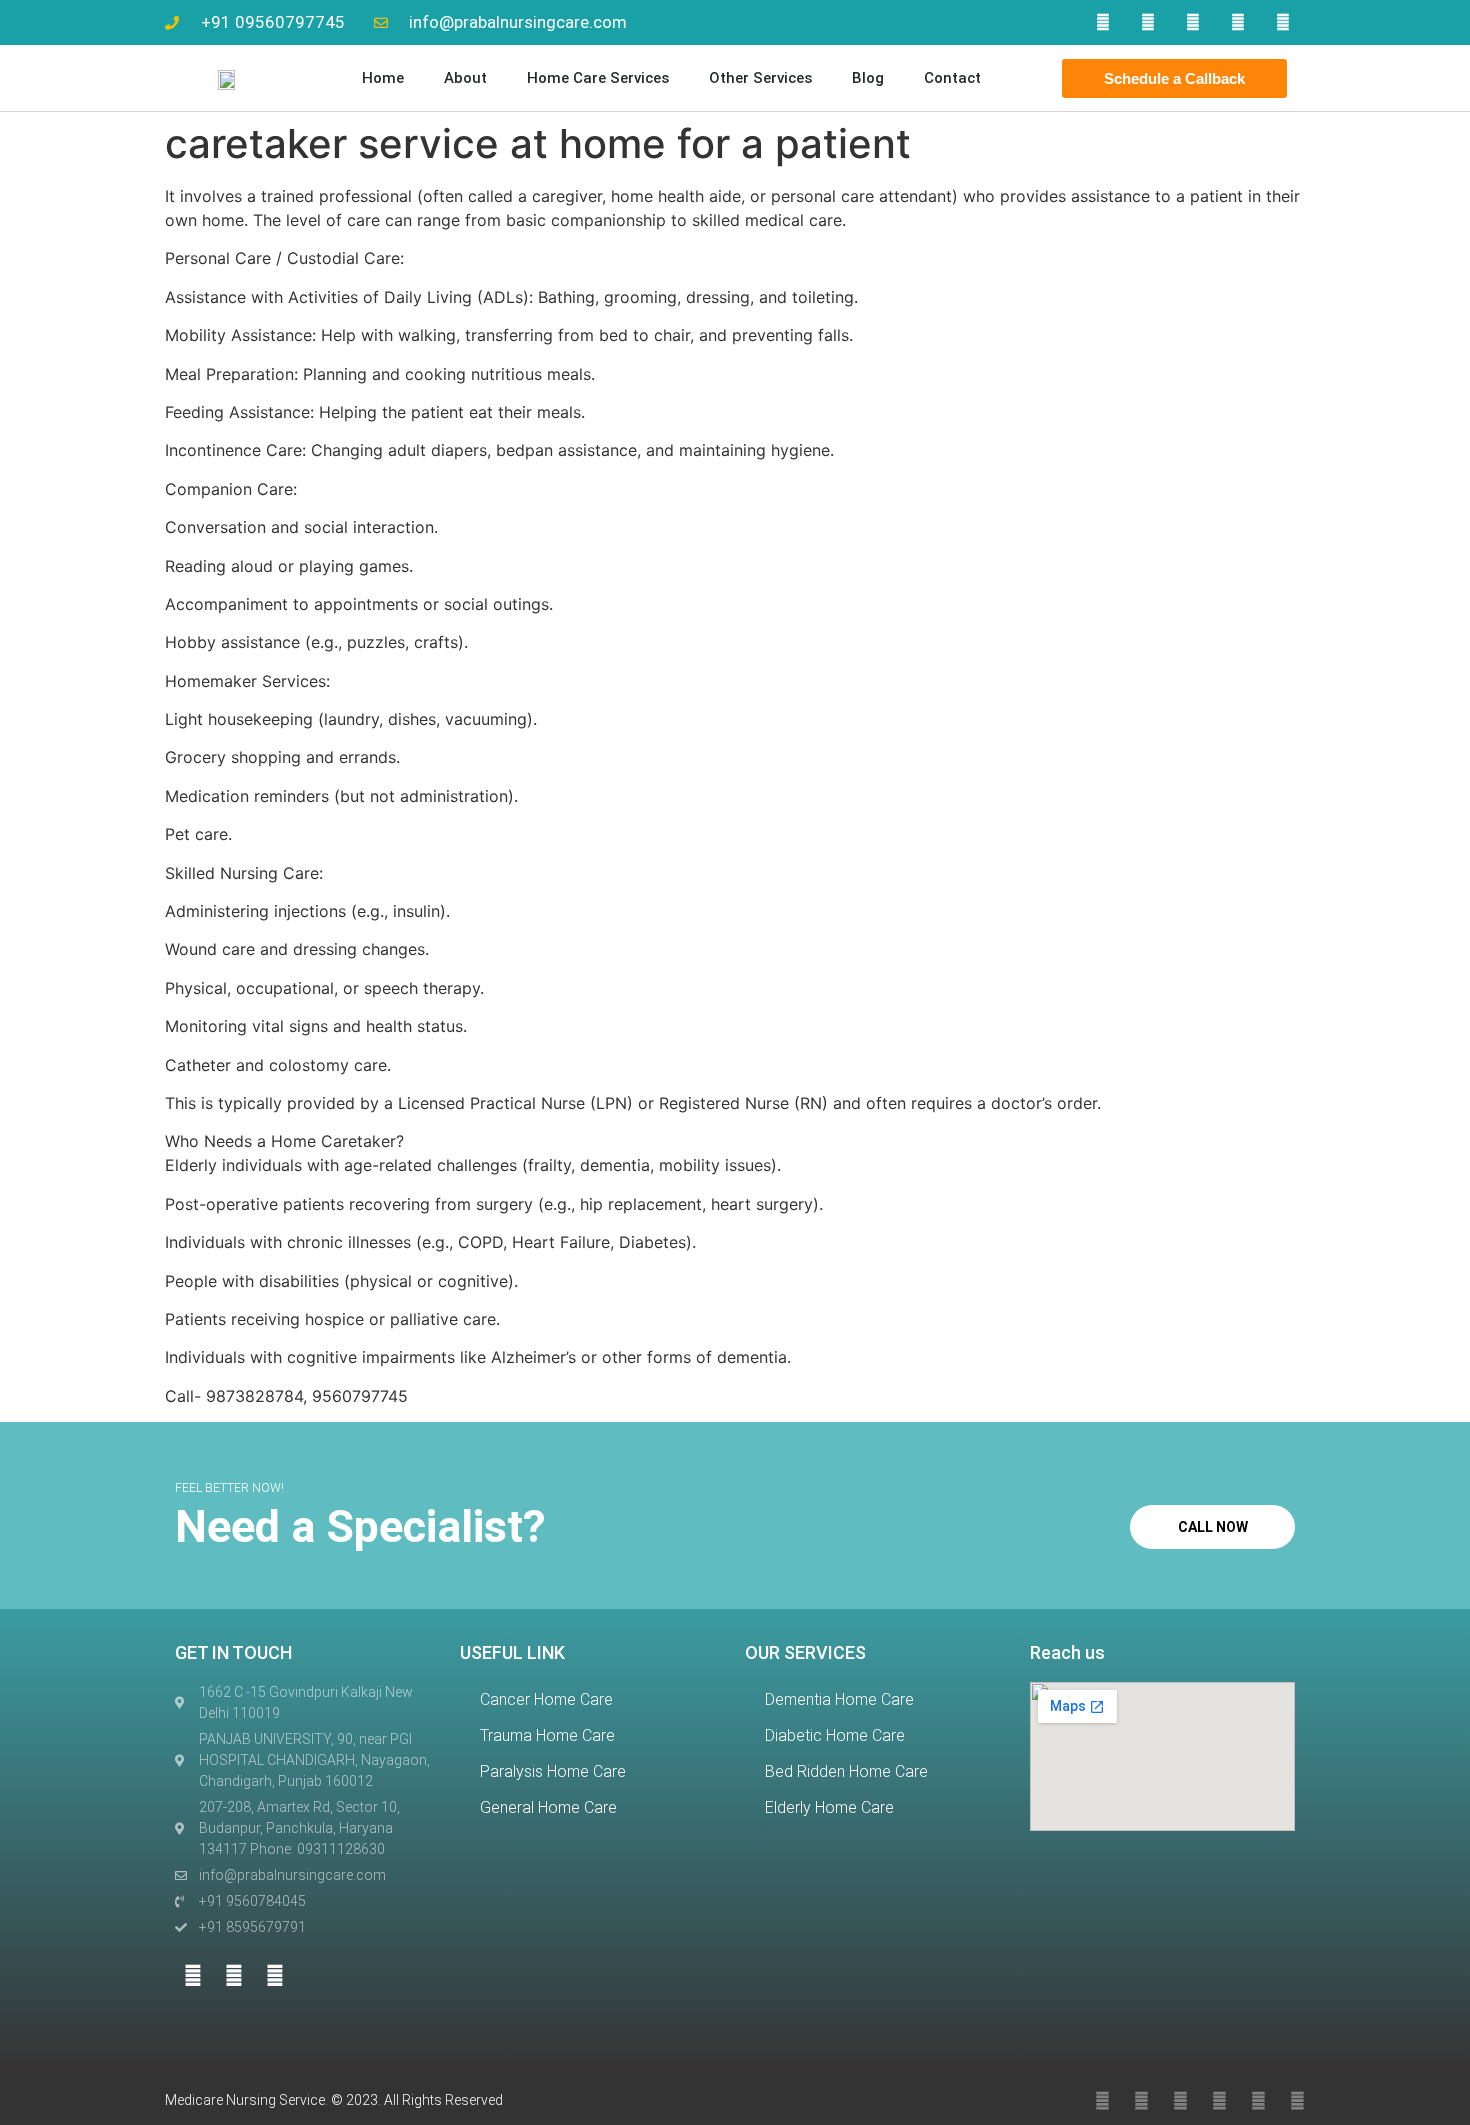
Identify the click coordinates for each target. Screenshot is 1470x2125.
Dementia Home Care (839, 1699)
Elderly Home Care (829, 1807)
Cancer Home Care (546, 1699)
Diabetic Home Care (835, 1735)
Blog (868, 78)
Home (383, 78)
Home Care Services (598, 78)
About (465, 78)
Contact (952, 78)
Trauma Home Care (547, 1735)
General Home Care (548, 1807)
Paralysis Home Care (553, 1771)
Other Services (760, 78)
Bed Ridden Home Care (846, 1771)
